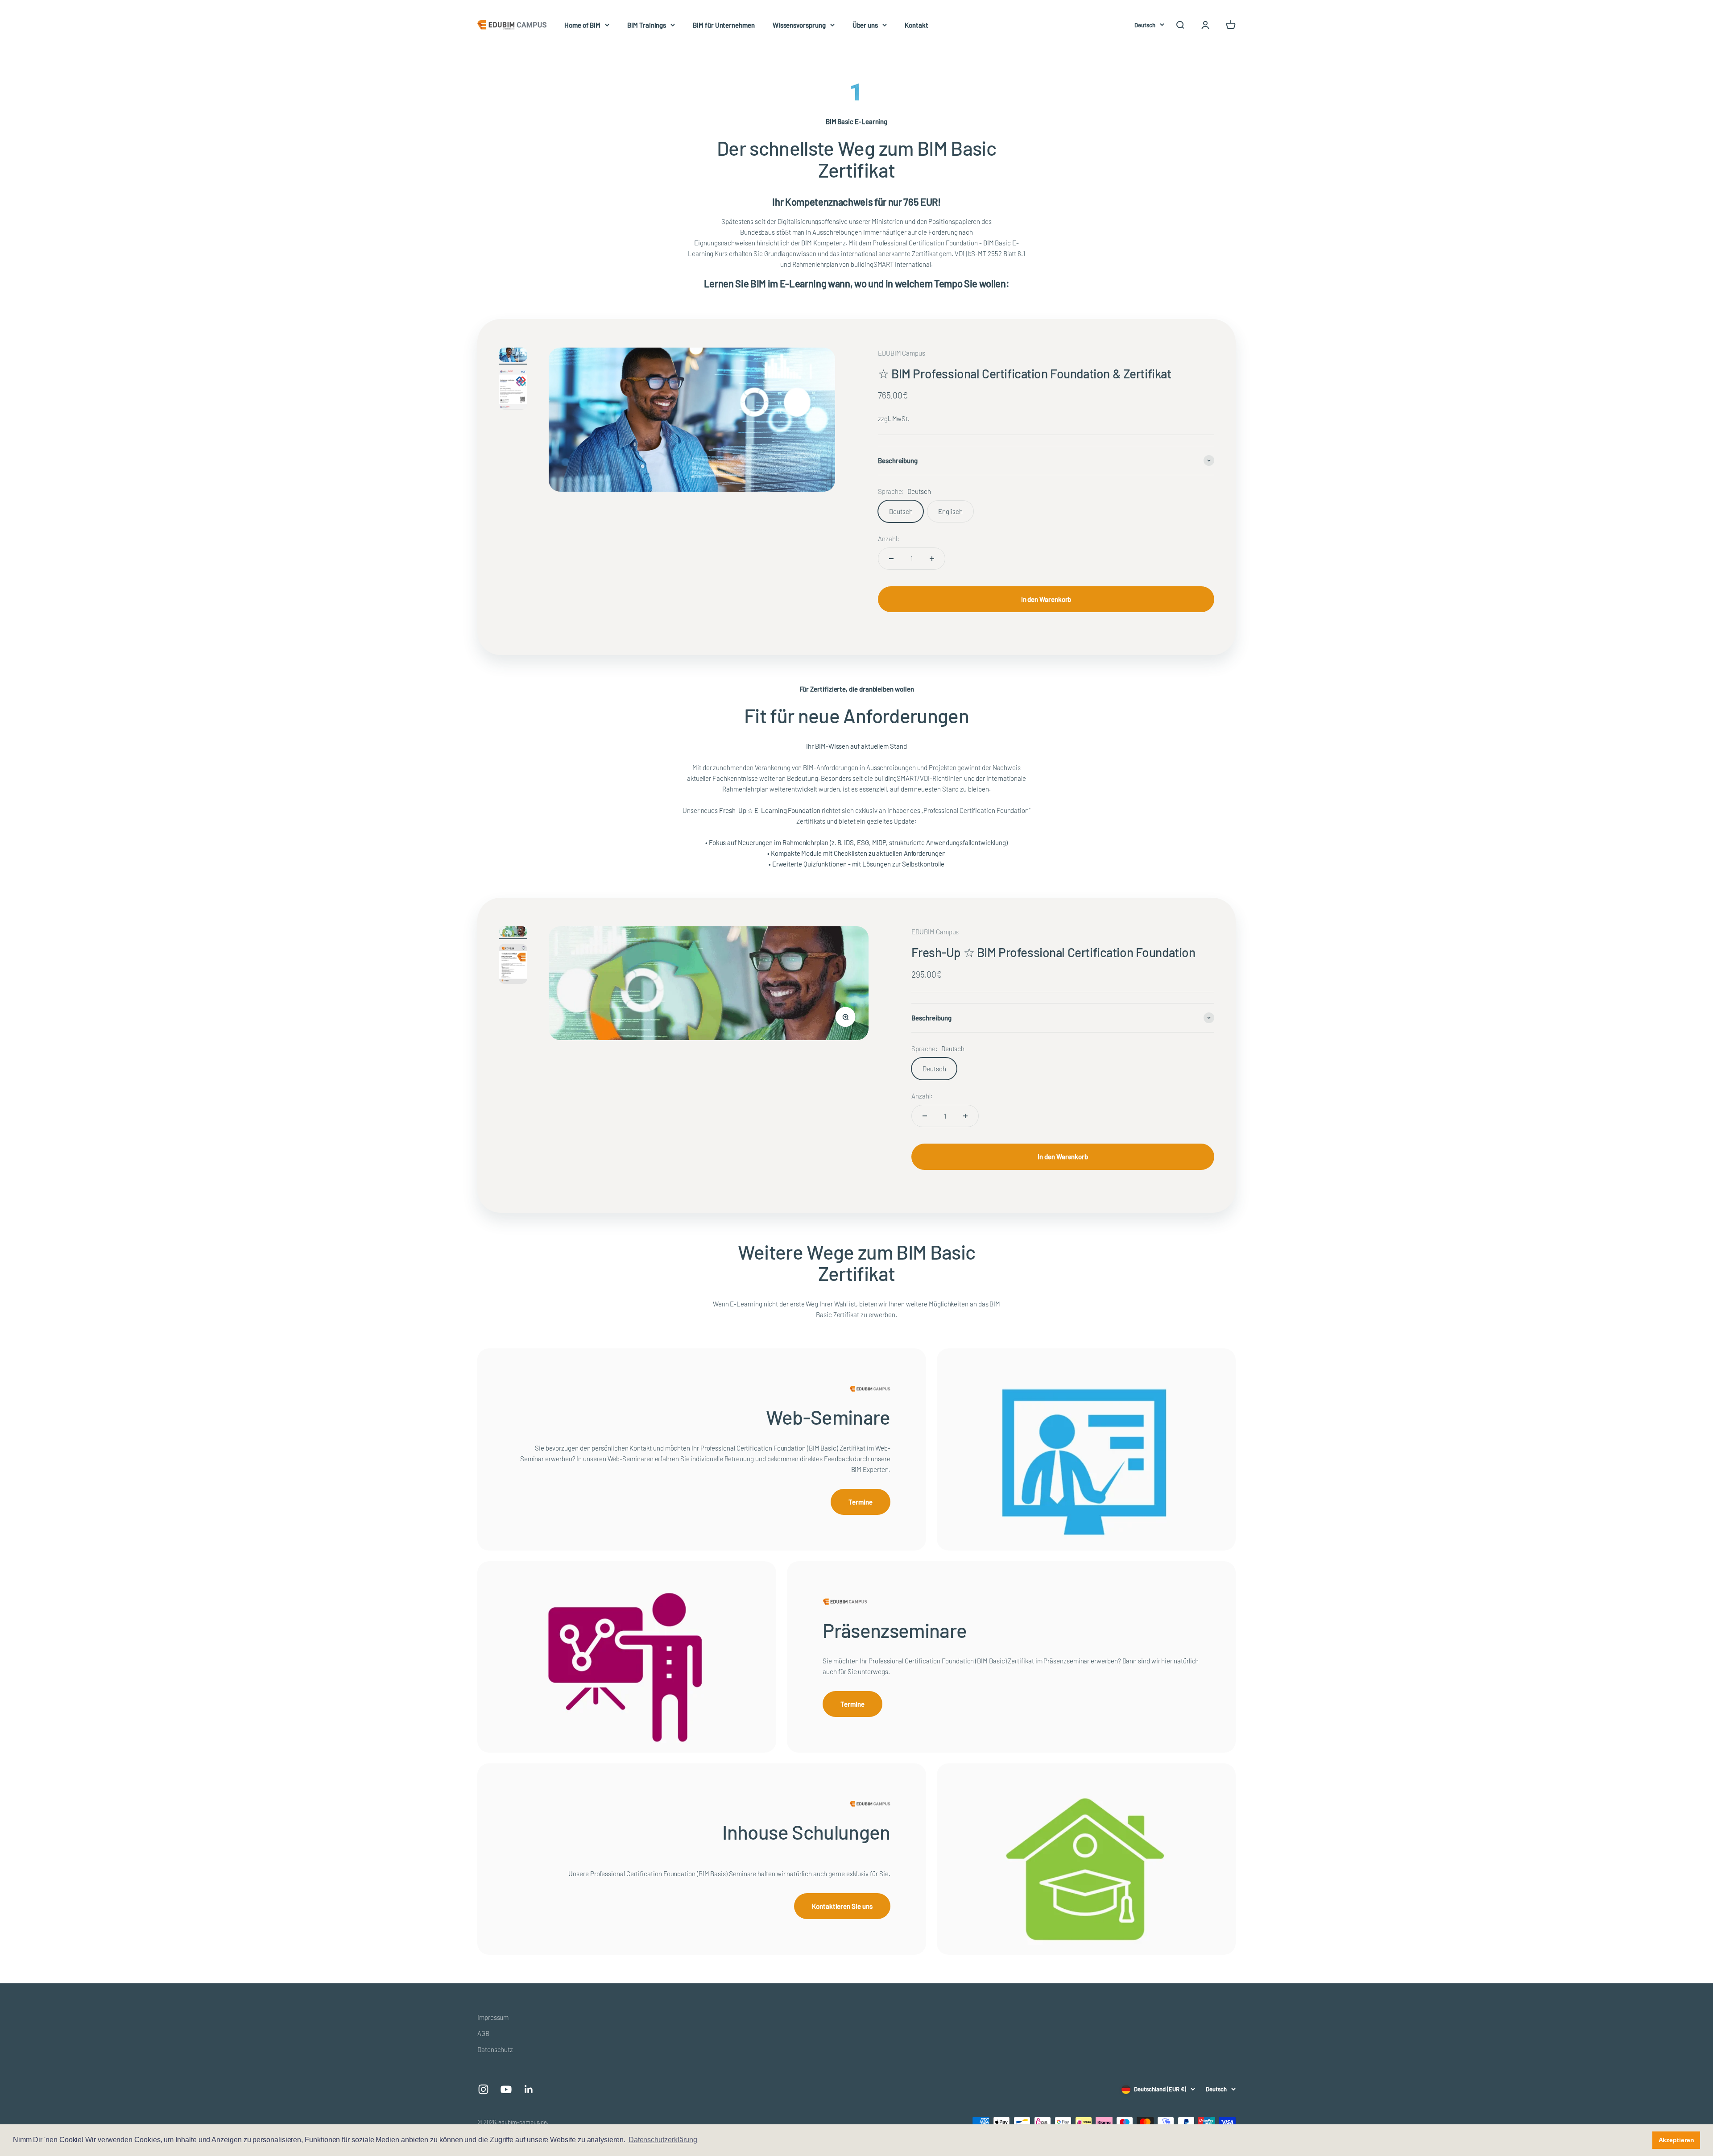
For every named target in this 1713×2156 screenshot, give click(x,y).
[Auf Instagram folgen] (483, 2089)
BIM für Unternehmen (724, 25)
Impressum (493, 2017)
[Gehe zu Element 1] (513, 356)
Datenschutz (495, 2049)
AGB (483, 2033)
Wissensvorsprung (799, 25)
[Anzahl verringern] (891, 559)
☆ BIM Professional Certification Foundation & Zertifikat (1024, 373)
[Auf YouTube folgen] (506, 2089)
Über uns (865, 25)
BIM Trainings (647, 25)
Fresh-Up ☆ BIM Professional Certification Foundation (1053, 952)
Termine (860, 1502)
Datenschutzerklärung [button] (663, 2140)
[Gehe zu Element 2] (513, 391)
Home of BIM (582, 25)
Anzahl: (888, 539)
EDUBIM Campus (902, 353)
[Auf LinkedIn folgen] (529, 2089)
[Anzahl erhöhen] (932, 559)
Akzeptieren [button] (1676, 2140)
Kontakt (916, 25)
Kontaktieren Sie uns (842, 1906)
